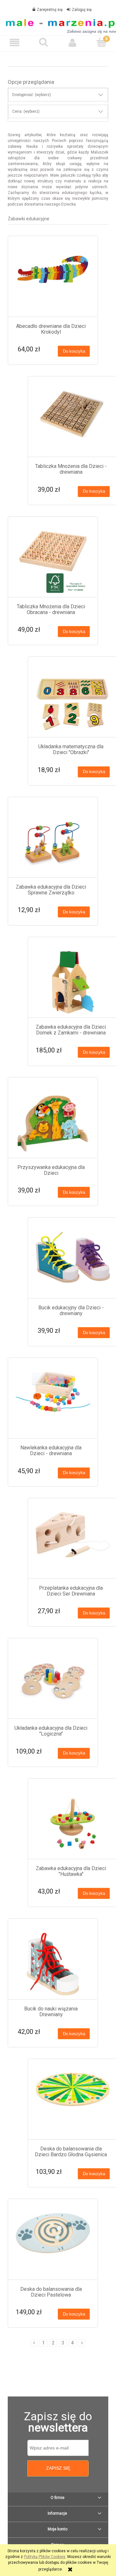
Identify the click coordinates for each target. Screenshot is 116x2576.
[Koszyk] (101, 42)
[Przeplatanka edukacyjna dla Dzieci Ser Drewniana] (73, 1543)
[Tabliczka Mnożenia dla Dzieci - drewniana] (73, 422)
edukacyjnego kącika (82, 193)
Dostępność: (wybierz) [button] (32, 95)
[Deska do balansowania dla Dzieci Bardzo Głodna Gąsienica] (73, 2104)
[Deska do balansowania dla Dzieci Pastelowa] (53, 2244)
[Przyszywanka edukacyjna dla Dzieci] (53, 1123)
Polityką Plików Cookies (45, 2557)
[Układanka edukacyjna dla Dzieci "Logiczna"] (53, 1683)
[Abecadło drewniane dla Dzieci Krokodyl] (53, 281)
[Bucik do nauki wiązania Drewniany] (53, 1964)
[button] (15, 43)
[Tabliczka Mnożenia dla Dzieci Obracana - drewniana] (53, 562)
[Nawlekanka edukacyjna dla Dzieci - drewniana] (53, 1403)
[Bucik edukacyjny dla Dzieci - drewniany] (73, 1263)
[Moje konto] (72, 43)
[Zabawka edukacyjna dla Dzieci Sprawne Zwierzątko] (53, 842)
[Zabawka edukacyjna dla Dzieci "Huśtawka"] (73, 1824)
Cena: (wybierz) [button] (26, 111)
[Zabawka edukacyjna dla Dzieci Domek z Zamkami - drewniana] (73, 982)
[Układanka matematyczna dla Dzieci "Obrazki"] (73, 702)
